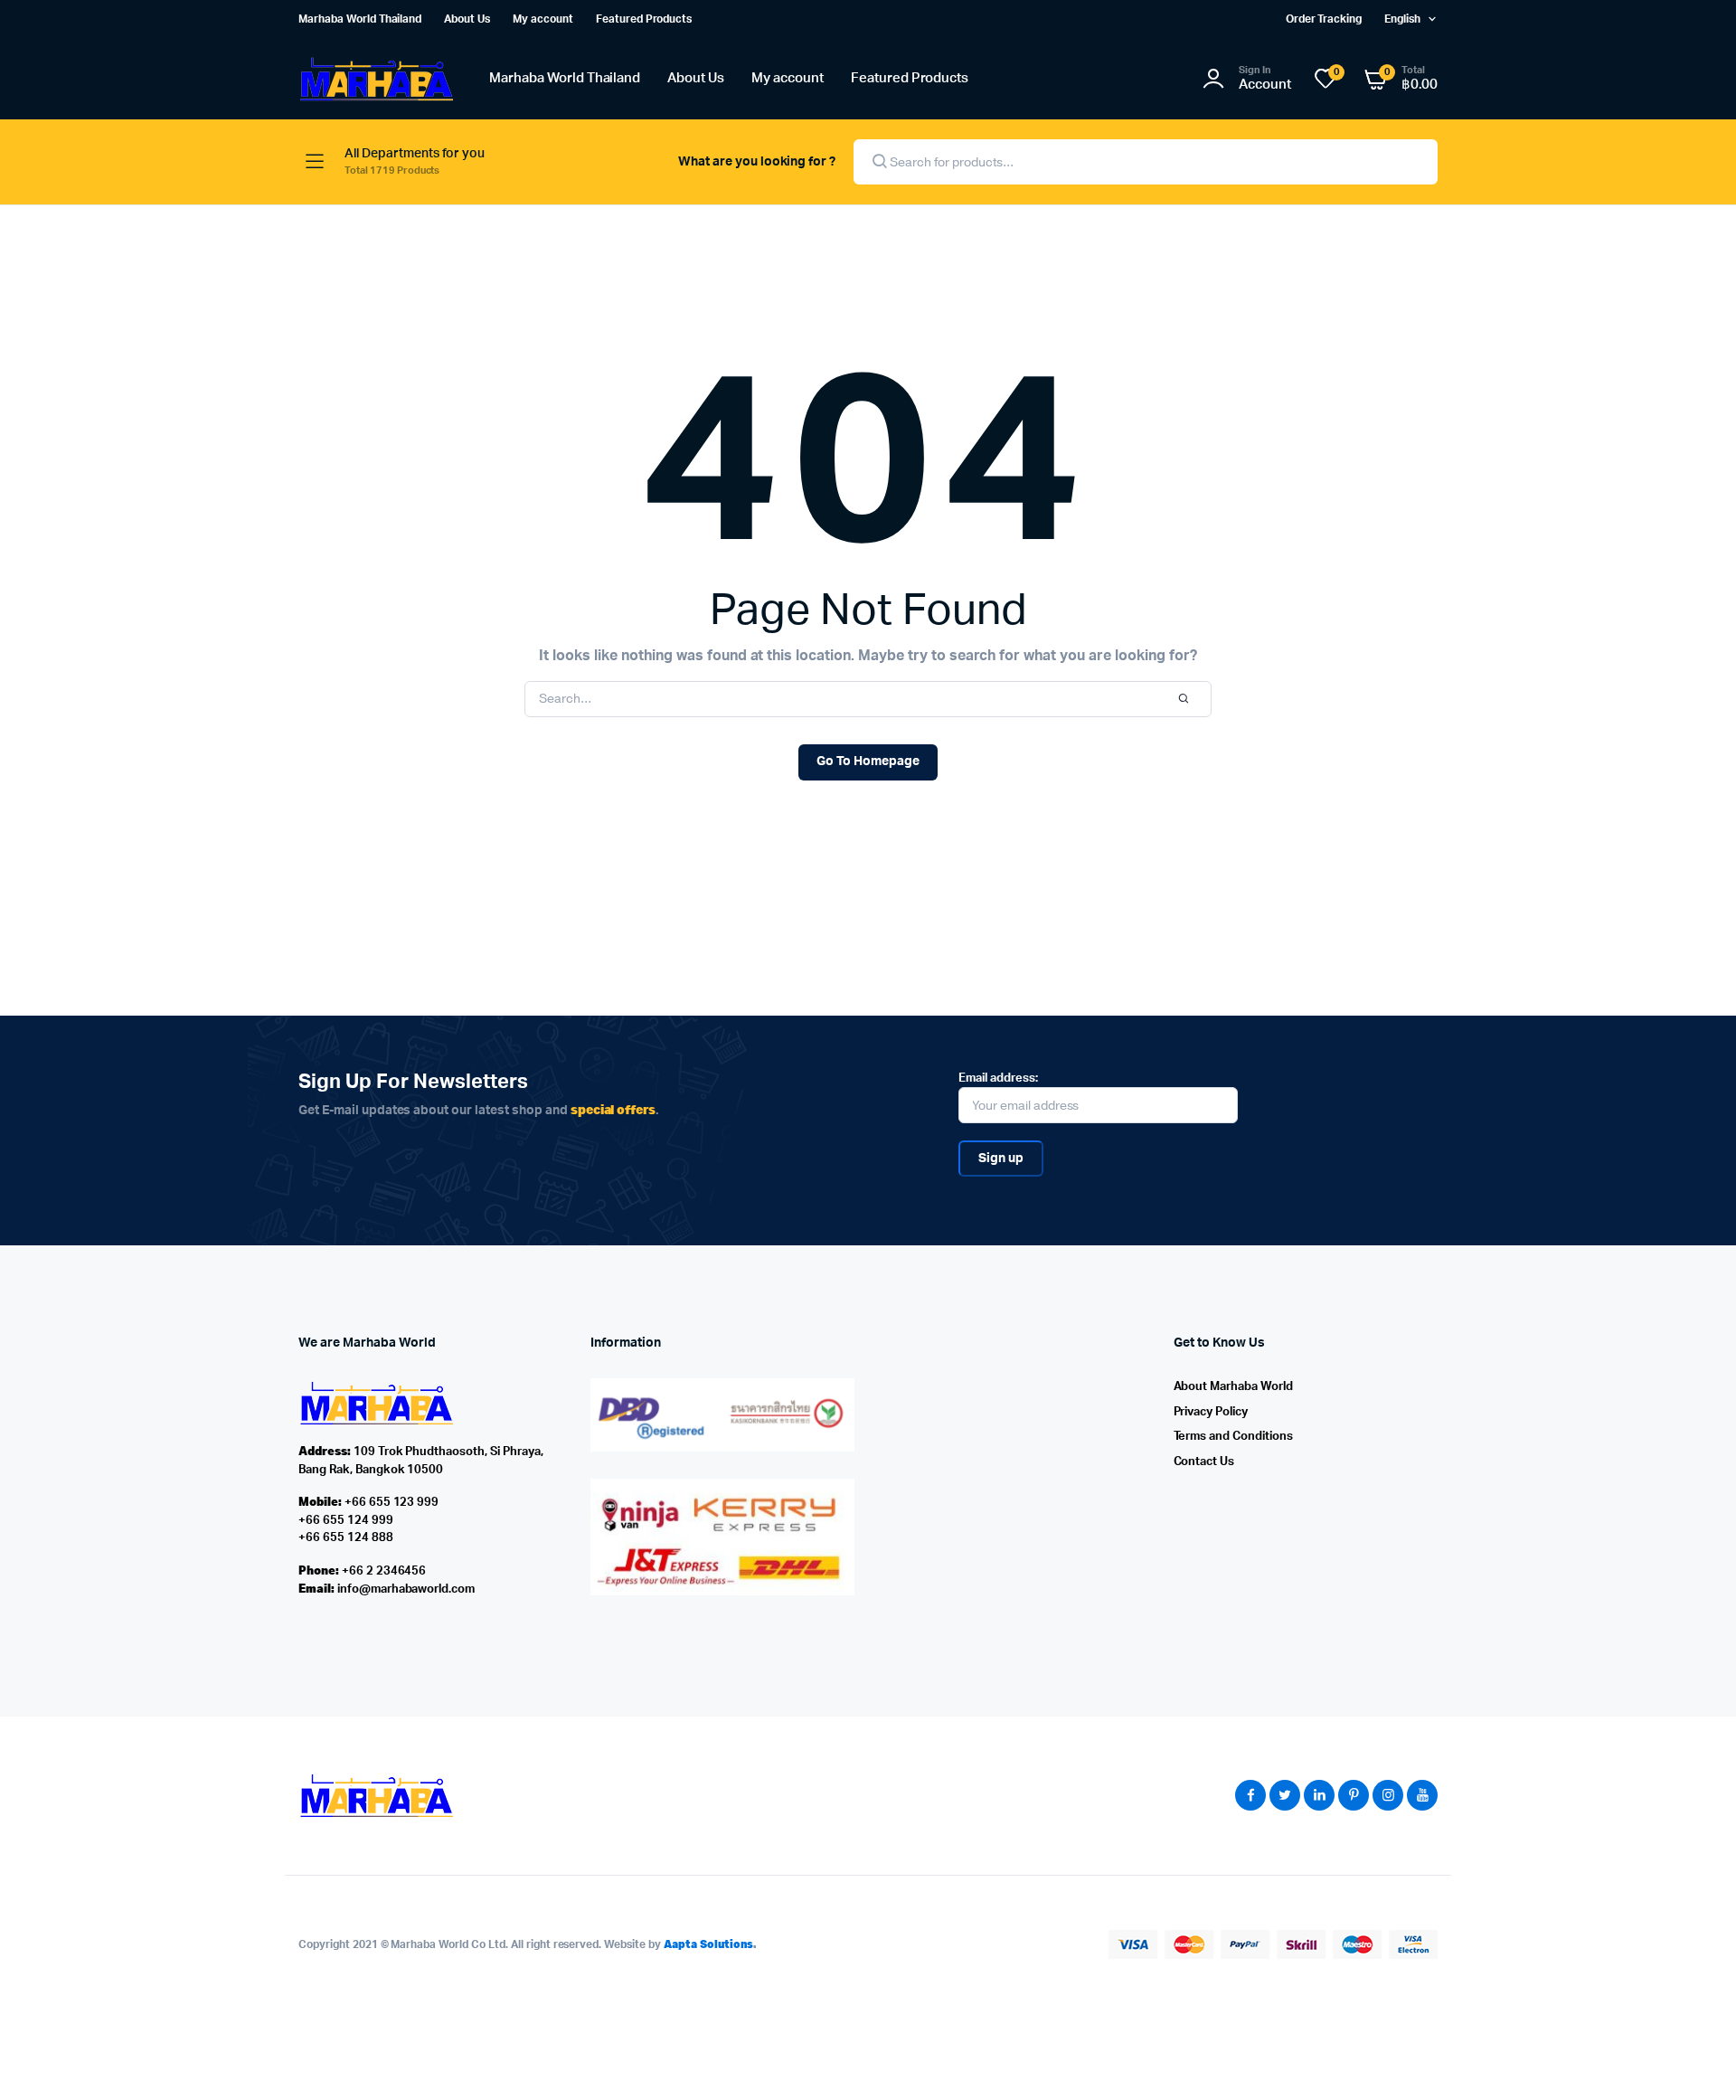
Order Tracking (1324, 19)
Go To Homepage (868, 761)
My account (543, 19)
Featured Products (644, 19)
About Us (467, 19)
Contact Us (1204, 1462)
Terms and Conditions (1233, 1437)
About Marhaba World (1233, 1387)
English (1402, 19)
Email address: (998, 1078)
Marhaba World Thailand (360, 19)
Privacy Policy (1211, 1412)
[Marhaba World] (376, 79)
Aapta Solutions (709, 1944)
